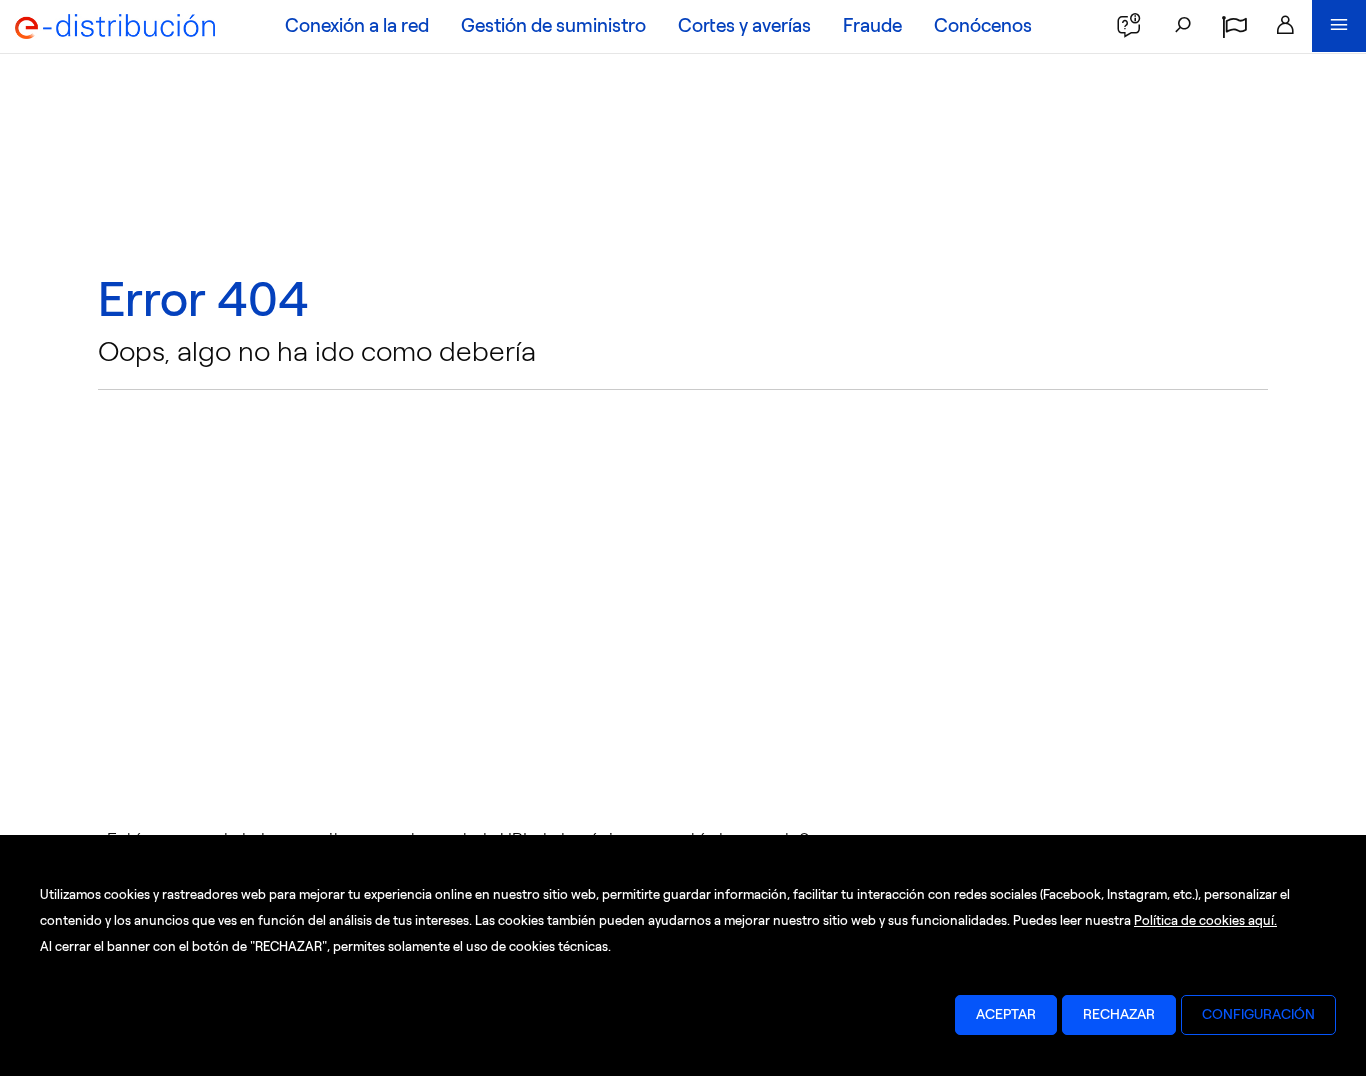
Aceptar (1006, 1014)
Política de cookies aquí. (1205, 920)
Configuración (1258, 1014)
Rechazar (1119, 1014)
